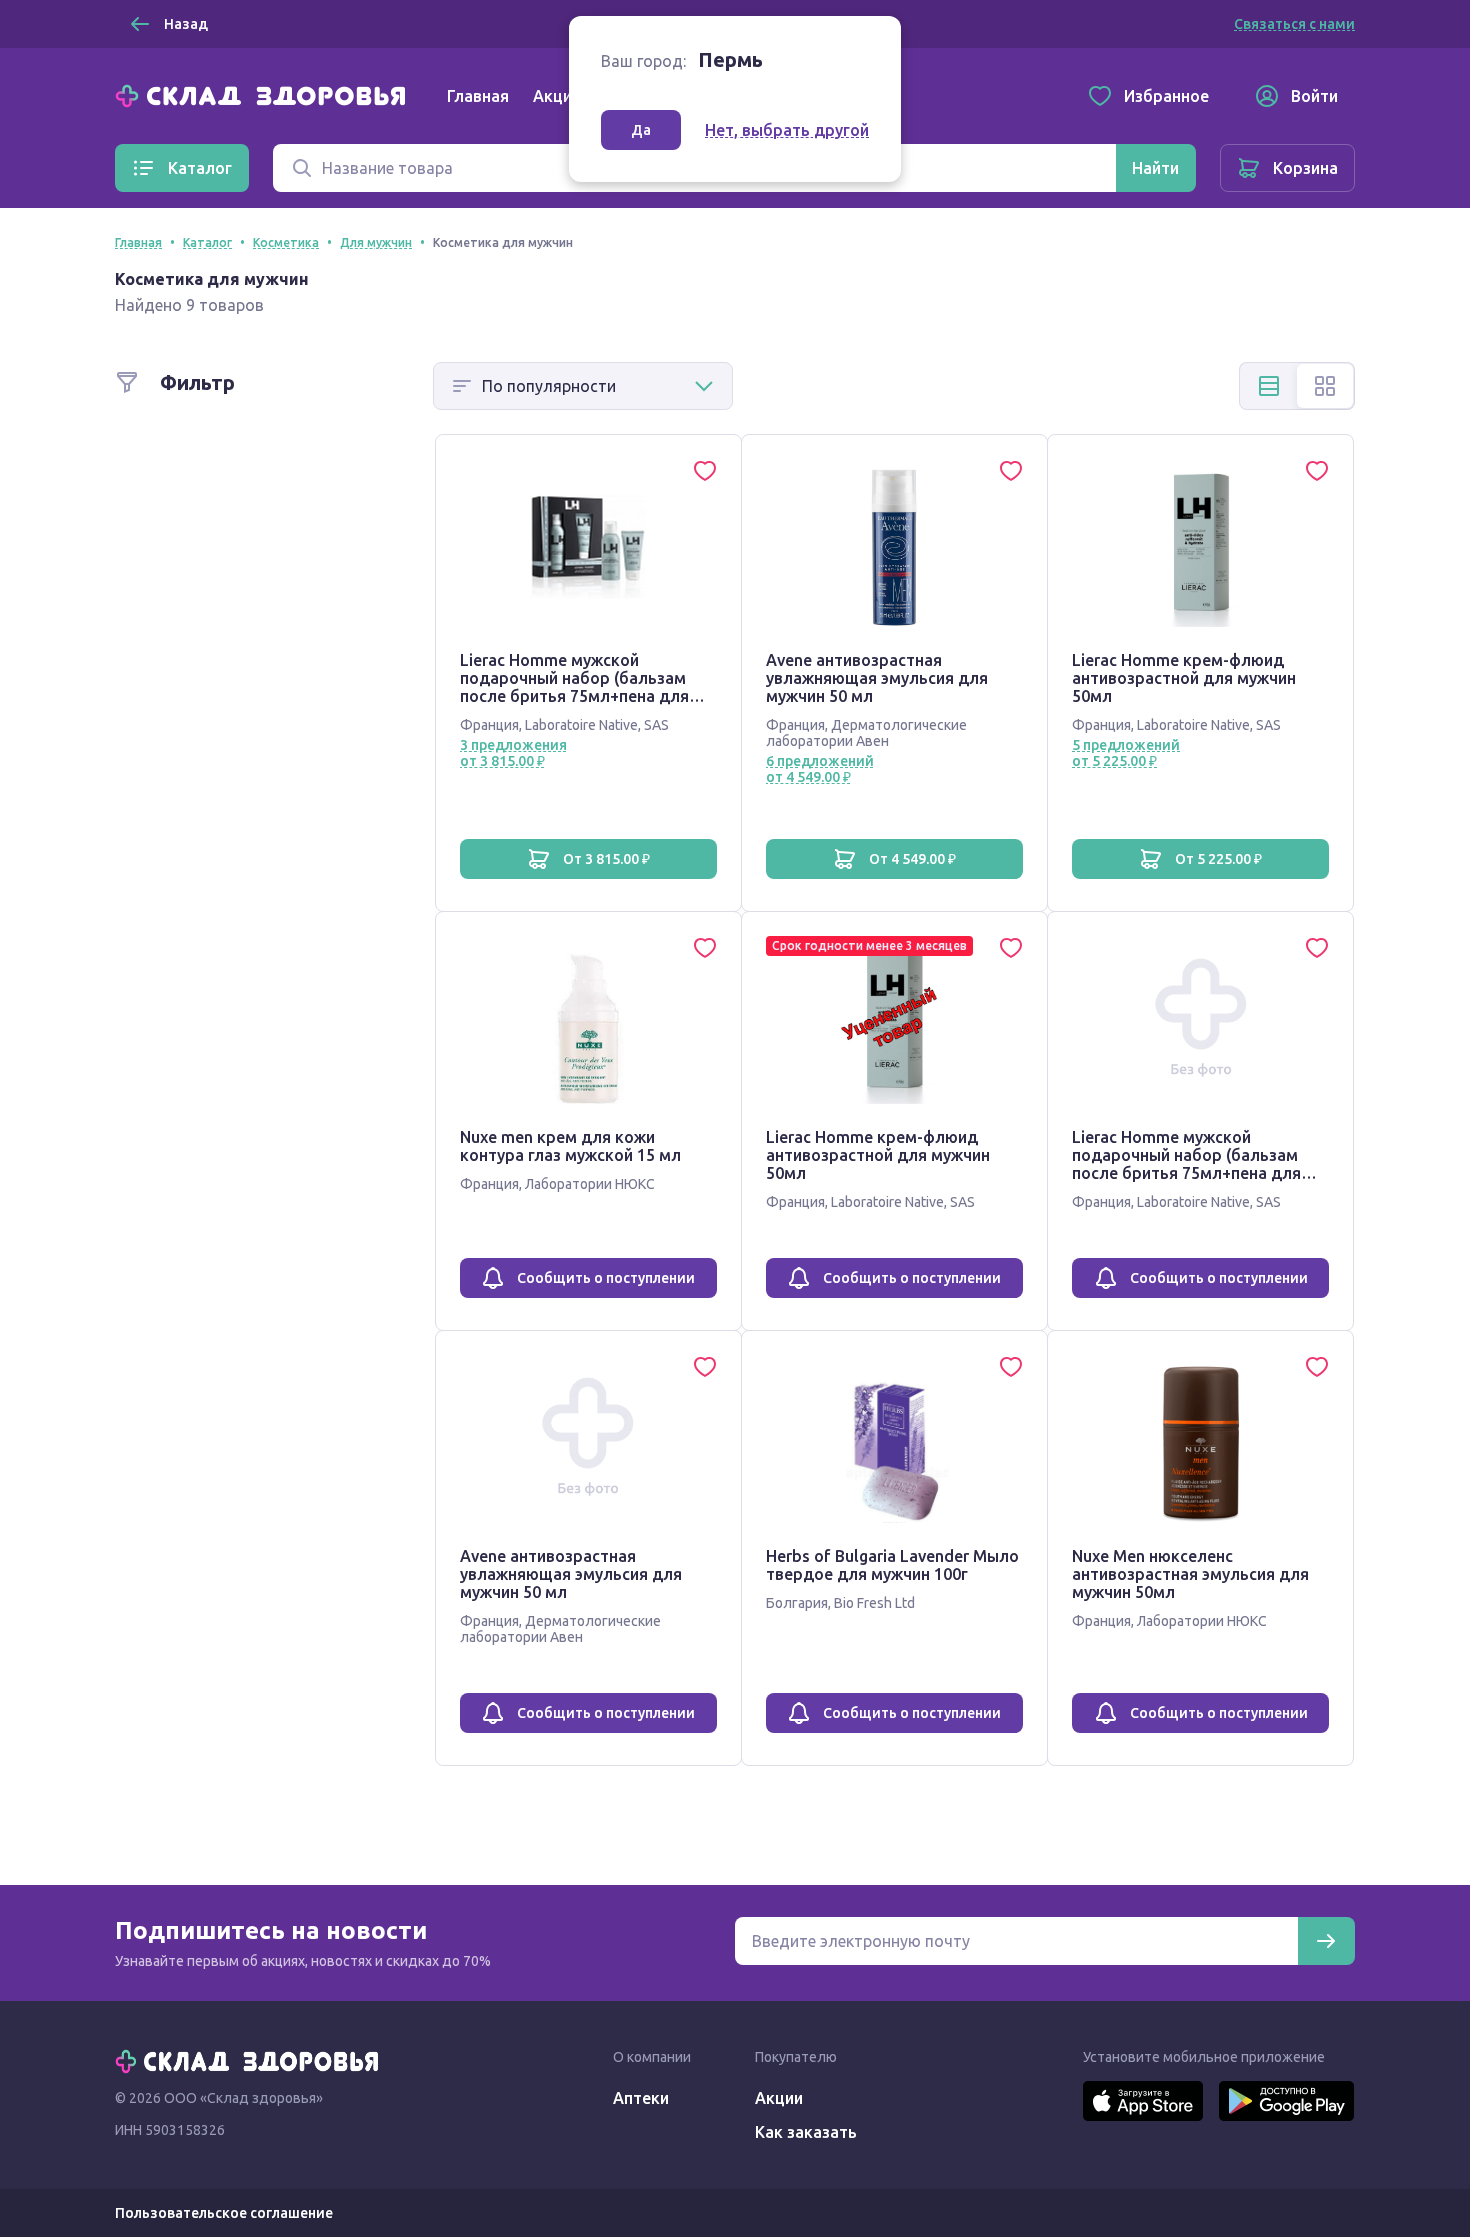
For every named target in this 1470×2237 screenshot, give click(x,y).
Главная (478, 96)
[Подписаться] (1326, 1941)
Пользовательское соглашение (224, 2213)
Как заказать (806, 2132)
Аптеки (641, 2098)
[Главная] (265, 94)
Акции (557, 96)
